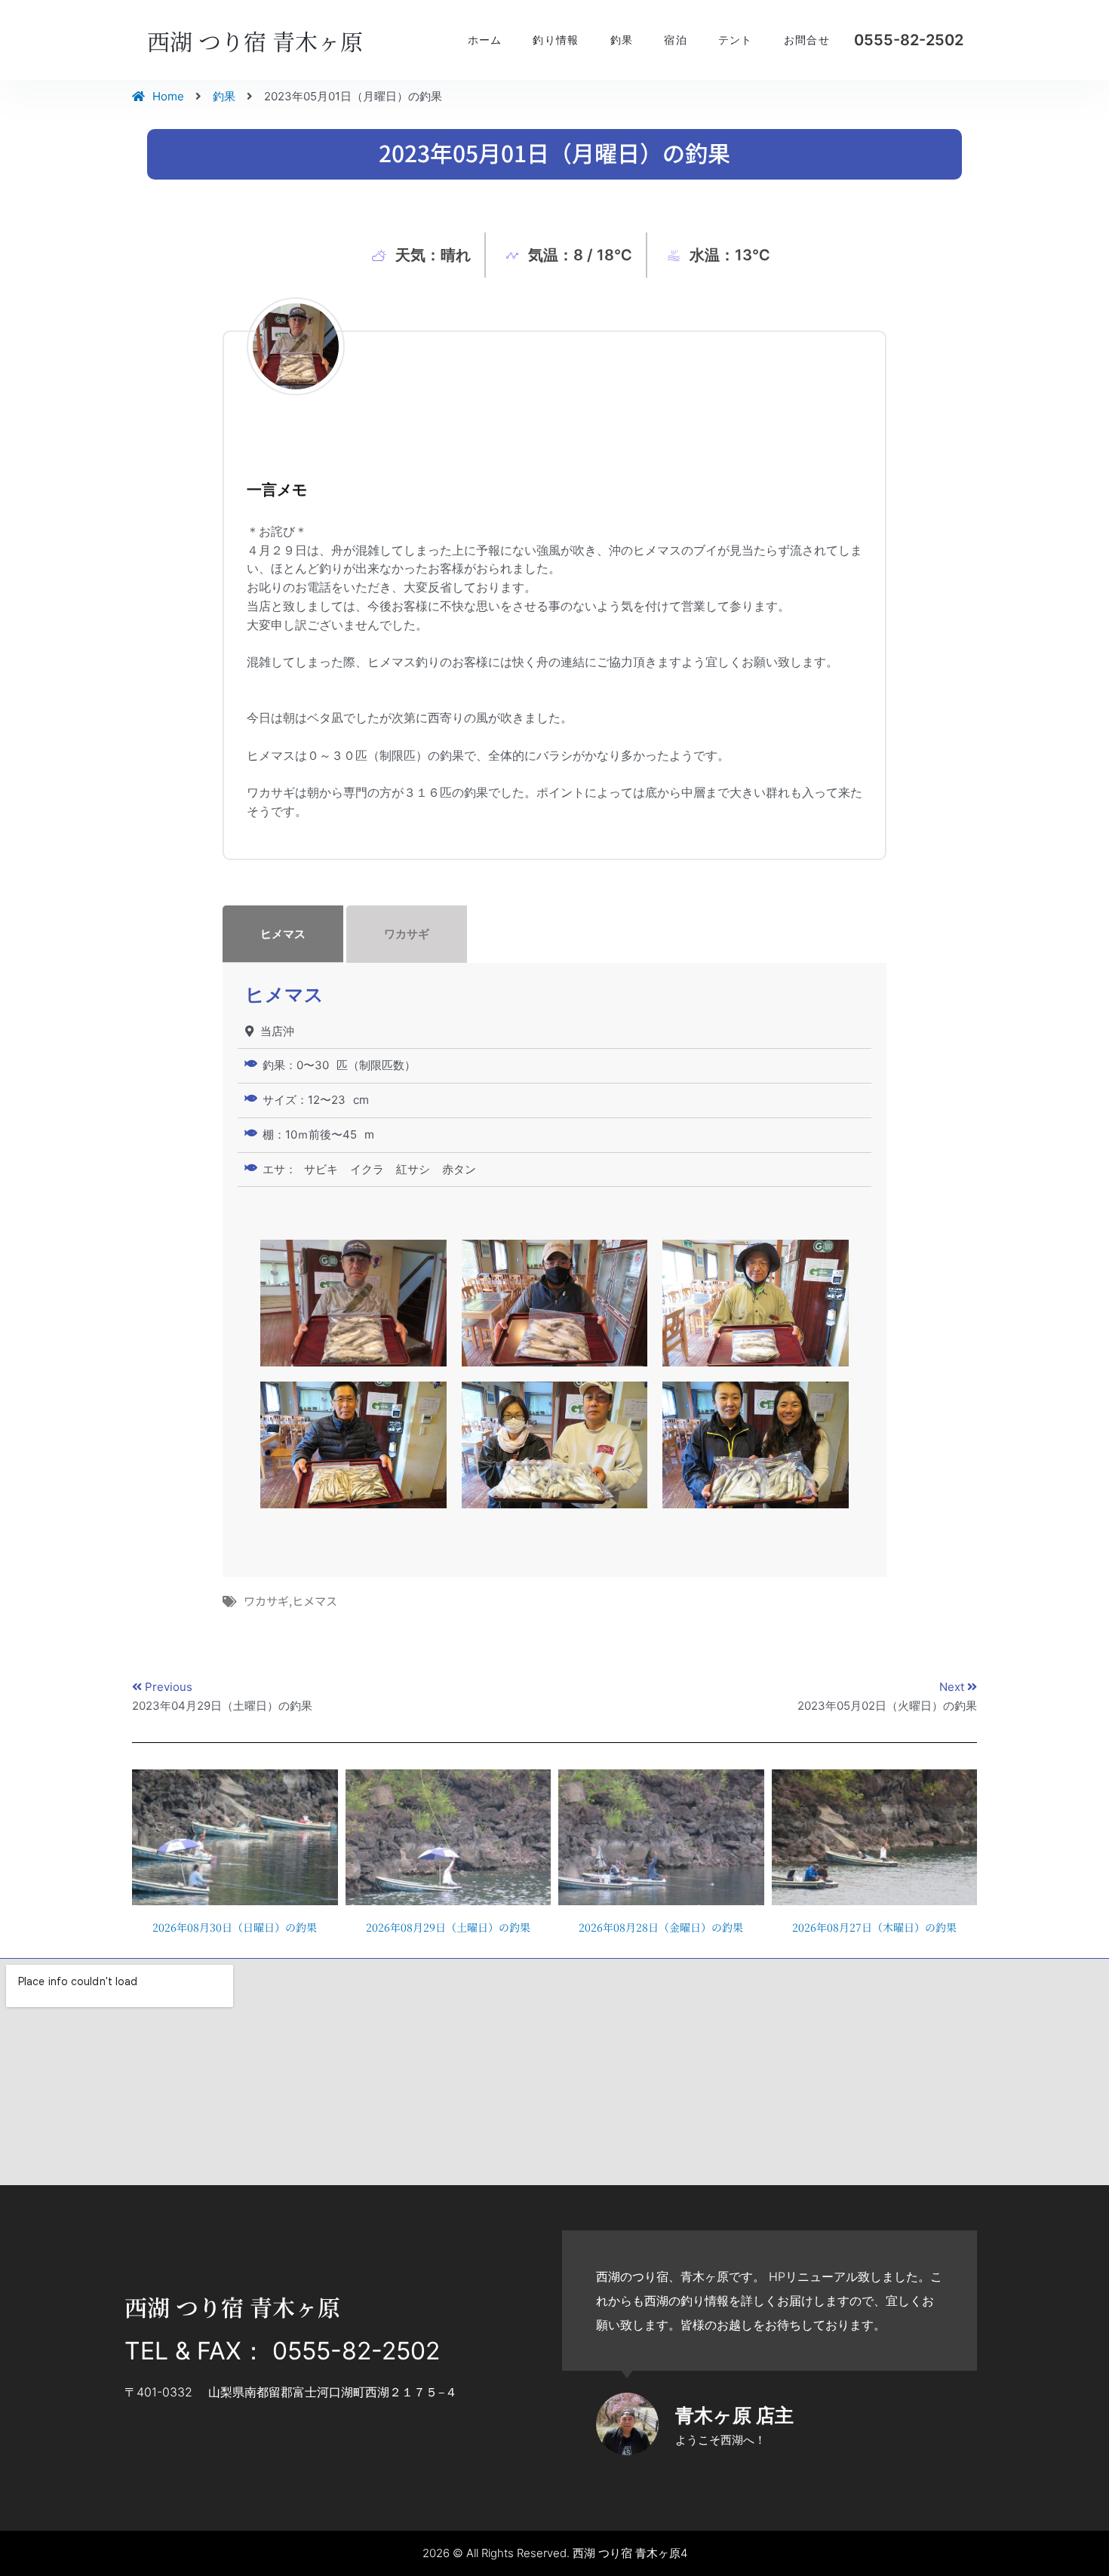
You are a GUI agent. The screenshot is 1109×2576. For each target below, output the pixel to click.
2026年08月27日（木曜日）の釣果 (874, 1927)
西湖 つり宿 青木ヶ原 (255, 41)
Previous (169, 1687)
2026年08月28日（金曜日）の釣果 (661, 1927)
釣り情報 (556, 40)
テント (736, 40)
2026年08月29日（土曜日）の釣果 (448, 1927)
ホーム (485, 40)
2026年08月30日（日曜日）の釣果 (235, 1927)
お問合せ (807, 40)
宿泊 (676, 40)
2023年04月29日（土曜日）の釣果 (222, 1706)
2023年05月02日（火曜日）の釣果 (887, 1706)
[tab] (554, 934)
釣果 (622, 40)
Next (953, 1687)
